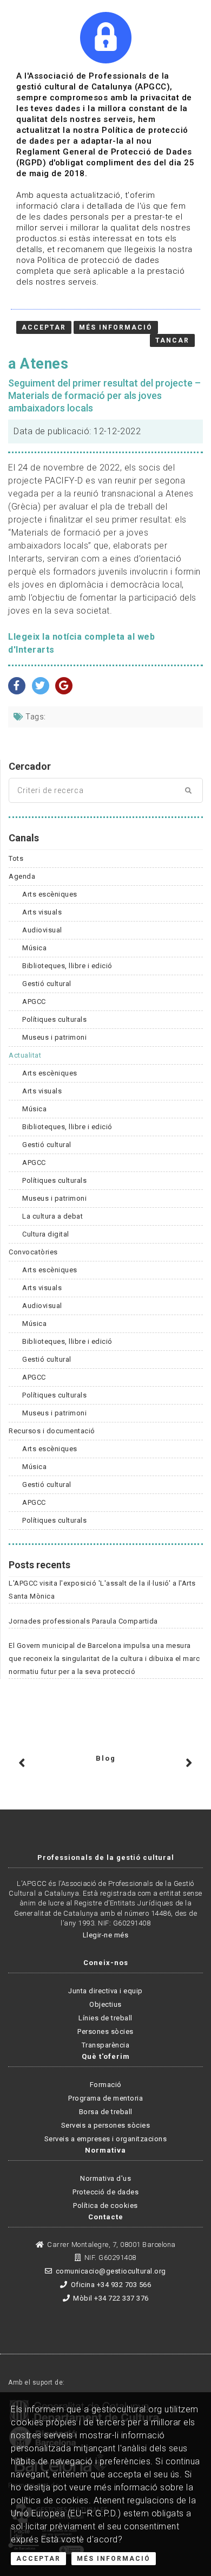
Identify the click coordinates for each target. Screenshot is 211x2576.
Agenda (22, 876)
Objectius (105, 2004)
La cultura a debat (52, 1216)
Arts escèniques (50, 894)
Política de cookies (105, 2205)
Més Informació (114, 2559)
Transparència (106, 2045)
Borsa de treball (106, 2112)
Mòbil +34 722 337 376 (111, 2298)
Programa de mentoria (105, 2098)
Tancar (172, 340)
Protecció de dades (105, 2192)
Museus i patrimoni (54, 1037)
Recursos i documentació (52, 1431)
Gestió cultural (47, 984)
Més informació (116, 327)
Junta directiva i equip (105, 1991)
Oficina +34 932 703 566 (111, 2285)
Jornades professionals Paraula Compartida (83, 1621)
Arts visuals (42, 912)
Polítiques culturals (54, 1019)
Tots (16, 858)
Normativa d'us (105, 2178)
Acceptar (38, 2559)
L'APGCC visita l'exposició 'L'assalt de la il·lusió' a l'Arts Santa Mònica (102, 1590)
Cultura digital (46, 1234)
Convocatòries (33, 1252)
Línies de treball (105, 2018)
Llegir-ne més (106, 1935)
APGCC (34, 1002)
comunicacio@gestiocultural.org (111, 2271)
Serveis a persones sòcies (106, 2125)
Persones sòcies (105, 2031)
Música (34, 948)
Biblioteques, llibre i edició (67, 966)
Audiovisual (42, 930)
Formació (106, 2085)
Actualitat (25, 1055)
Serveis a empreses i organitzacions (106, 2139)
